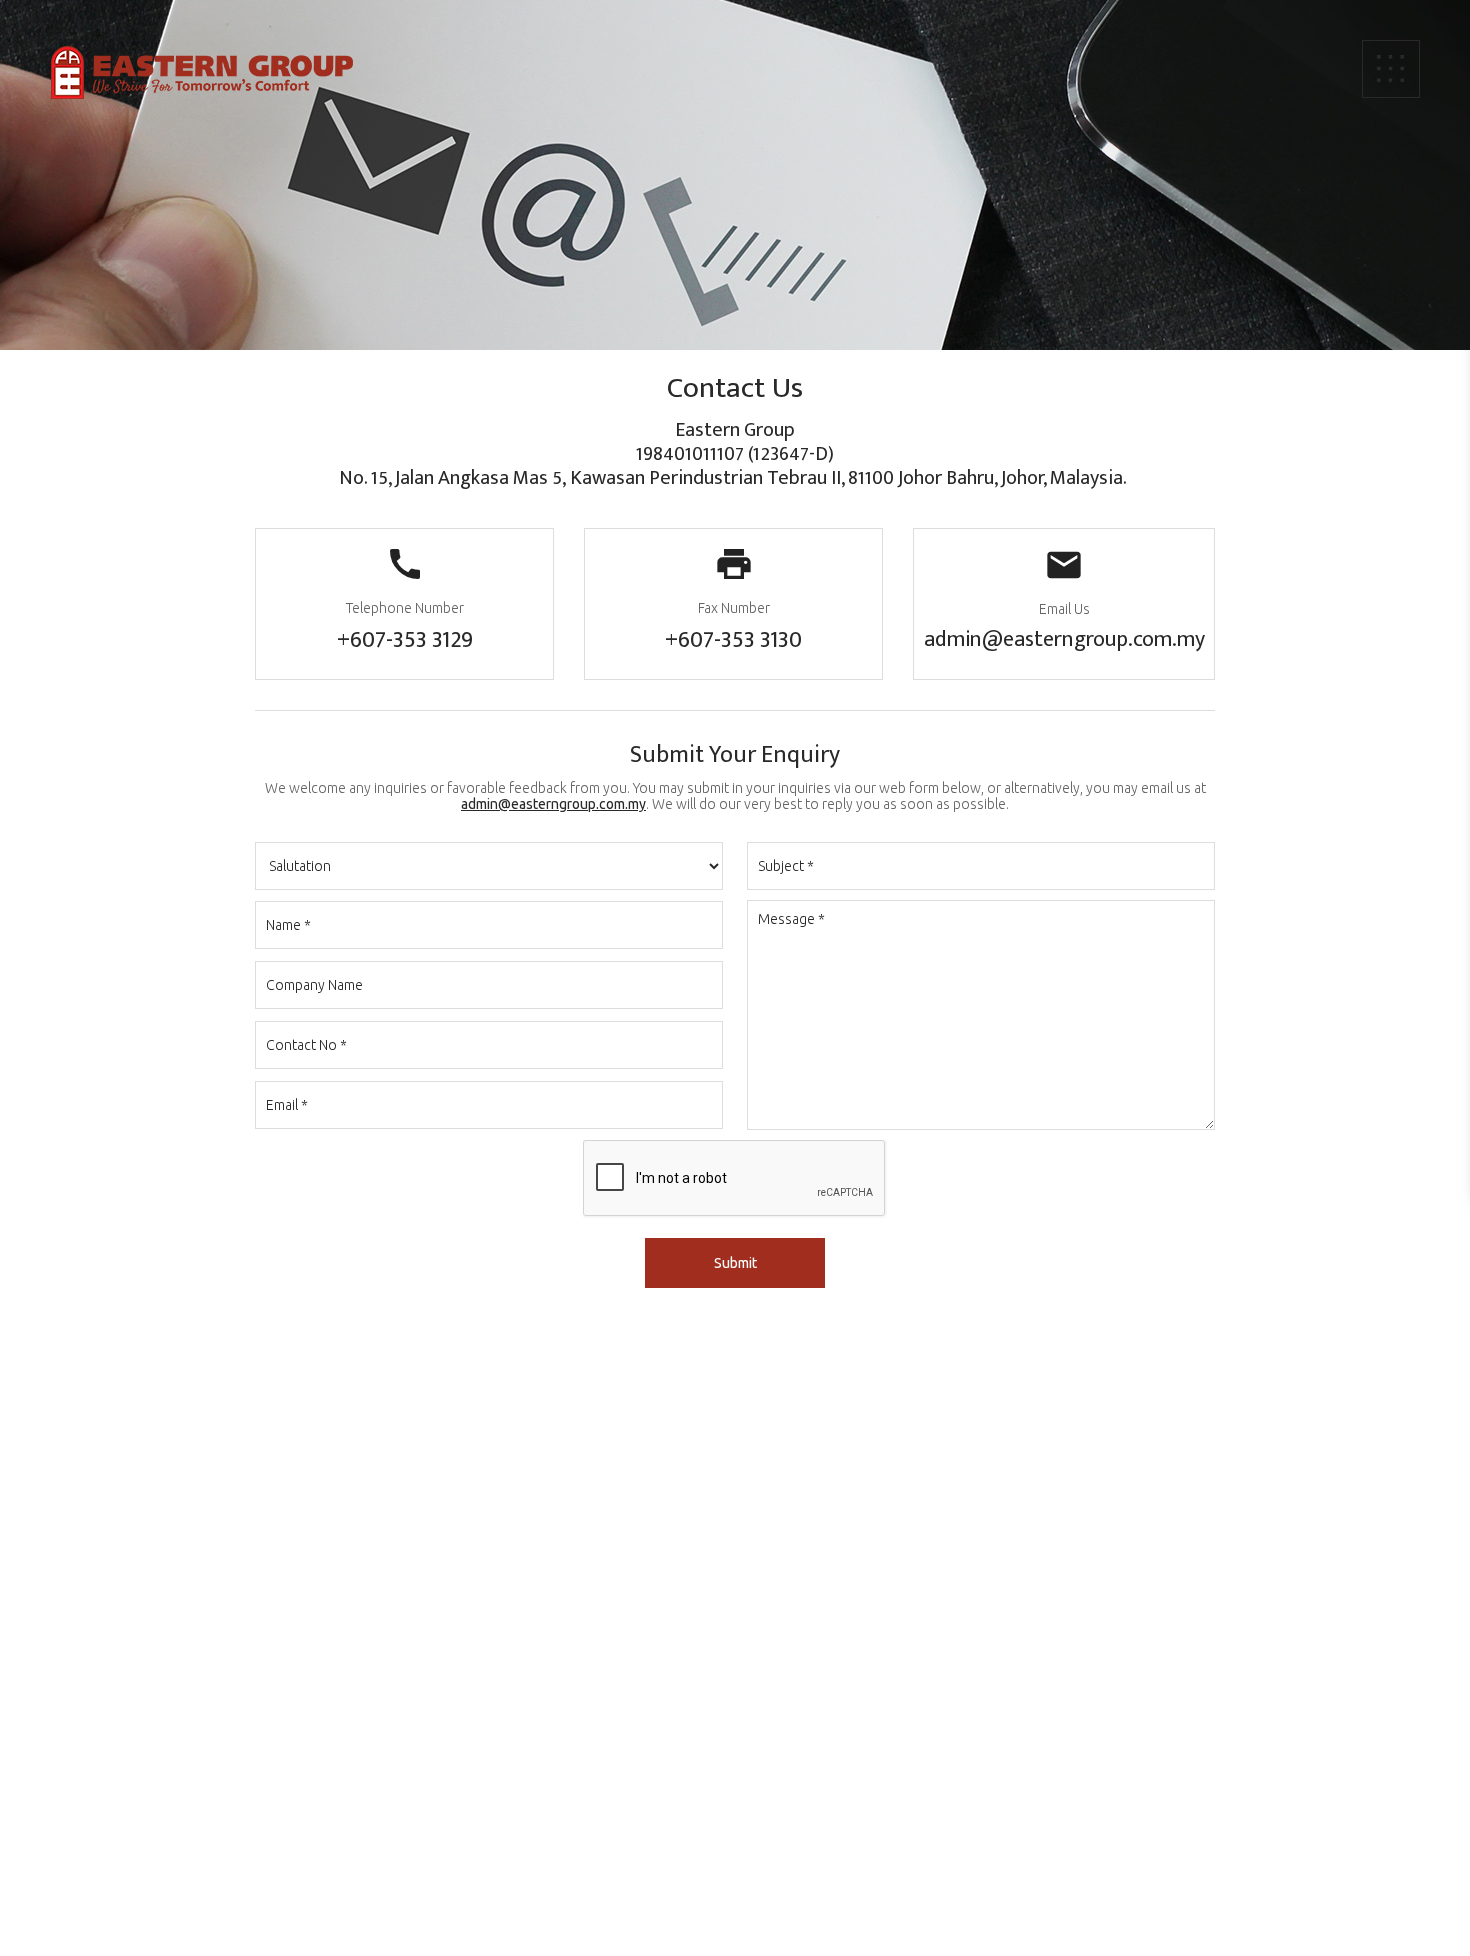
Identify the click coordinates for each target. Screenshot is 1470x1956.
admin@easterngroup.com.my (1064, 639)
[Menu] (1391, 69)
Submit (735, 1263)
